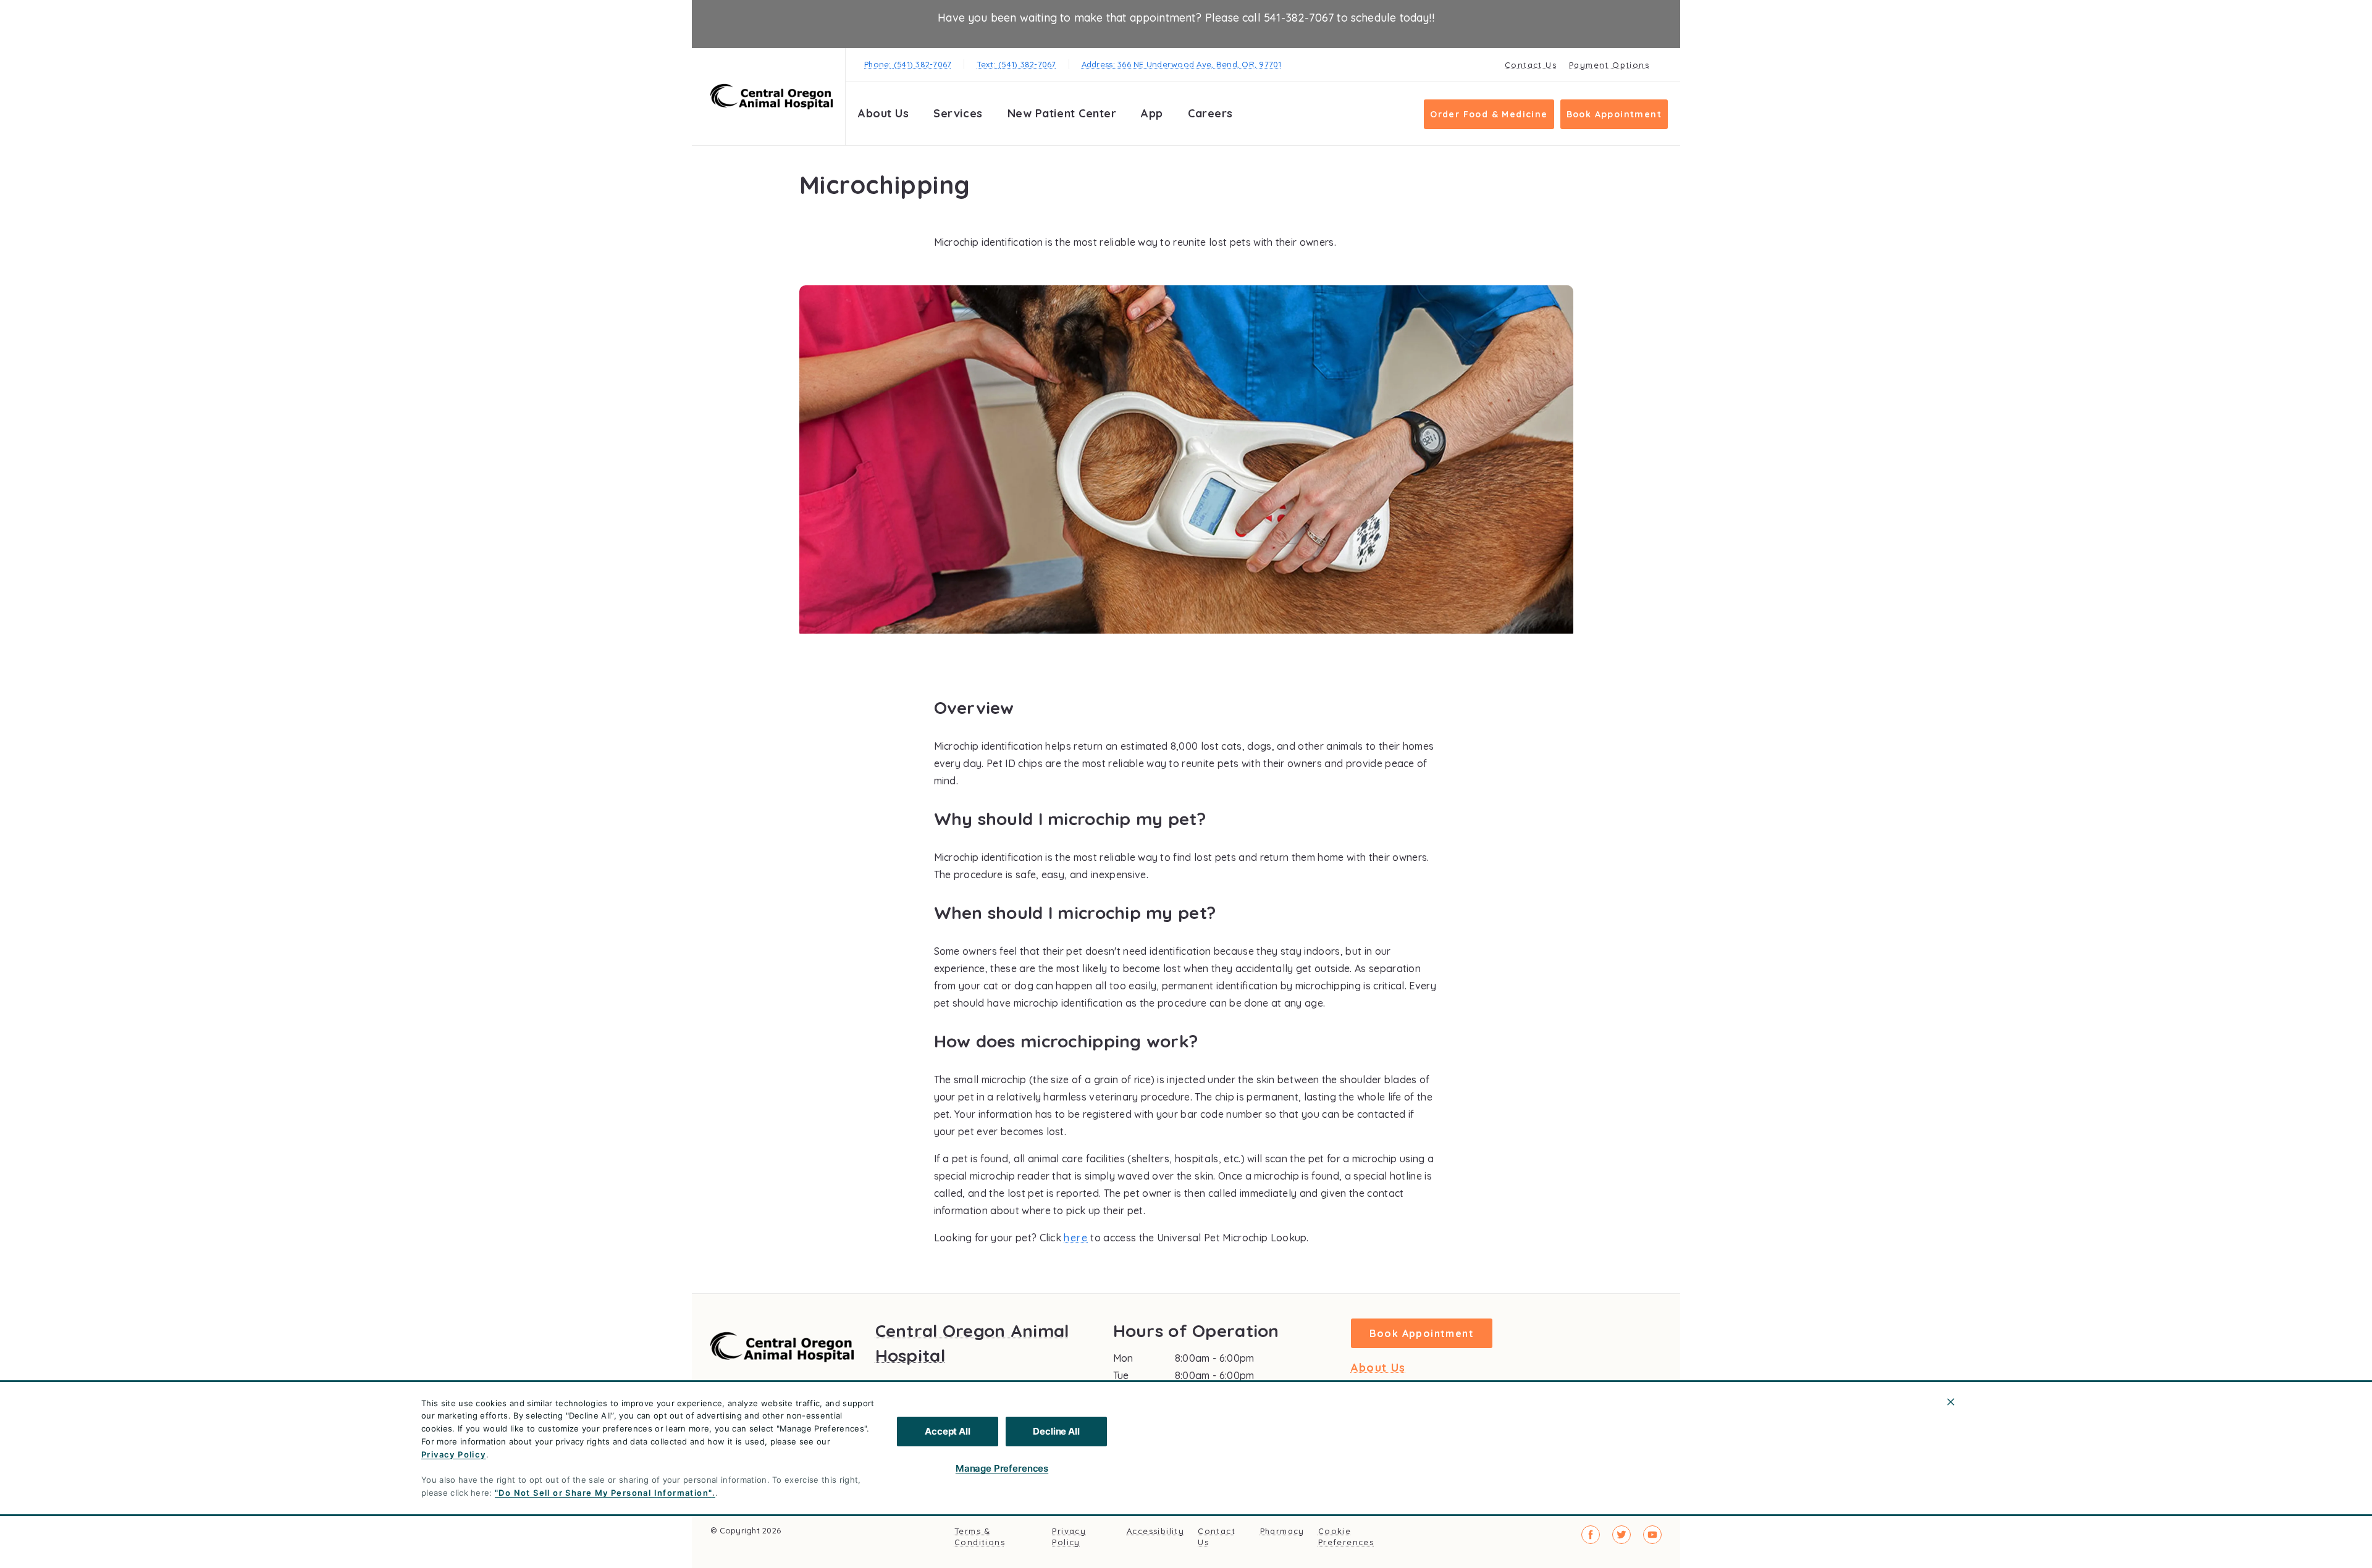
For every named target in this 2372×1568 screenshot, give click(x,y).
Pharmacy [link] (1282, 1531)
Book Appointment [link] (1614, 114)
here (1076, 1238)
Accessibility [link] (1155, 1531)
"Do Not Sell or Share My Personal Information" (603, 1493)
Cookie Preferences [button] (1346, 1537)
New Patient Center (1062, 113)
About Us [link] (1378, 1368)
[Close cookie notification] (1951, 1402)
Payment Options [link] (1609, 65)
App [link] (1152, 113)
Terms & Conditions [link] (980, 1537)
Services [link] (958, 113)
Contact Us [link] (1531, 65)
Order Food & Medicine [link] (1489, 114)
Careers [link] (1210, 113)
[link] (772, 97)
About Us (883, 113)
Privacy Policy (454, 1454)
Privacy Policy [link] (1069, 1537)
